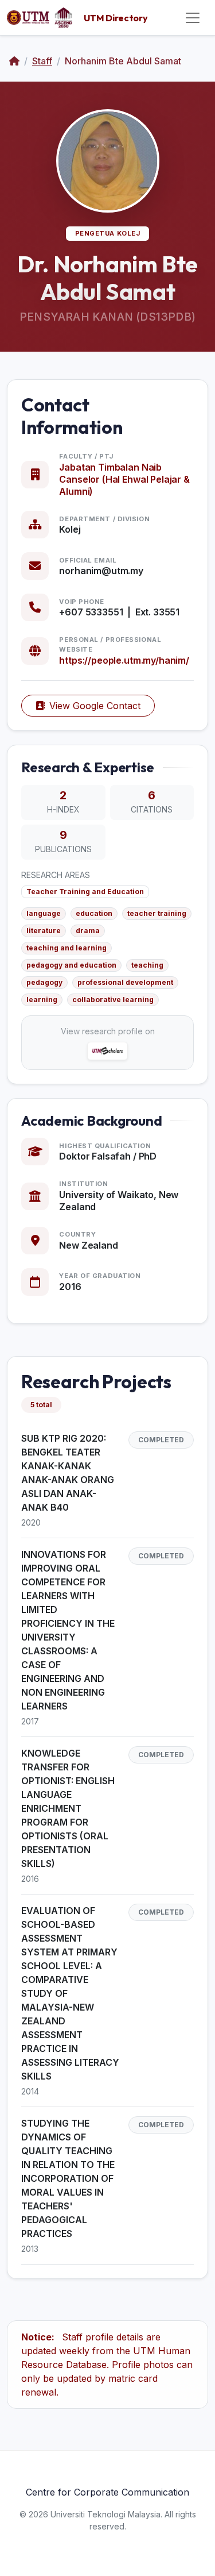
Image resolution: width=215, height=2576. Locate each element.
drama (88, 931)
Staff (42, 61)
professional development (125, 982)
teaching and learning (67, 948)
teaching (147, 965)
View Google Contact (95, 706)
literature (44, 931)
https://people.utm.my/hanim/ (124, 660)
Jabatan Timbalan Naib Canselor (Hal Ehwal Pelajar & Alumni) (124, 479)
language (44, 913)
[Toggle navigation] (193, 18)
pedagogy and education (71, 965)
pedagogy (44, 982)
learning (42, 1000)
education (94, 913)
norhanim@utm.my (101, 571)
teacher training (157, 913)
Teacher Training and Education (85, 892)
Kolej (70, 529)
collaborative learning (113, 1000)
